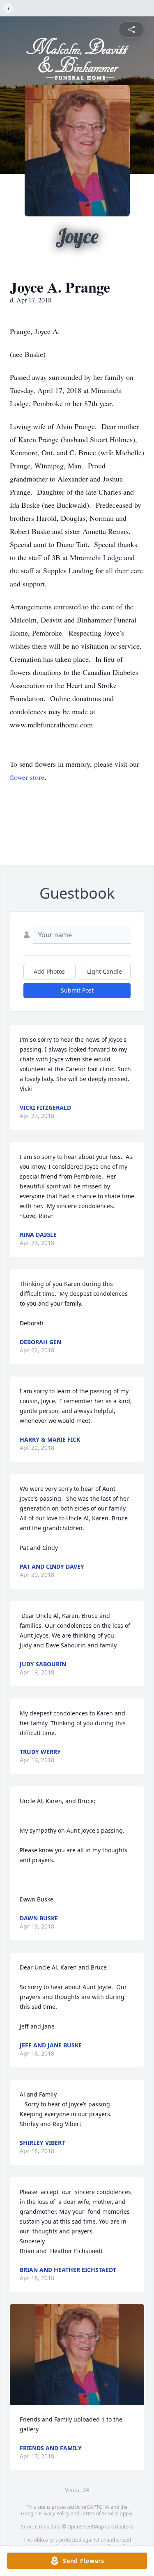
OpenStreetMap (86, 2527)
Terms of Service (100, 2514)
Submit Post (77, 990)
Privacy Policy (54, 2514)
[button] (77, 2355)
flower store (27, 777)
